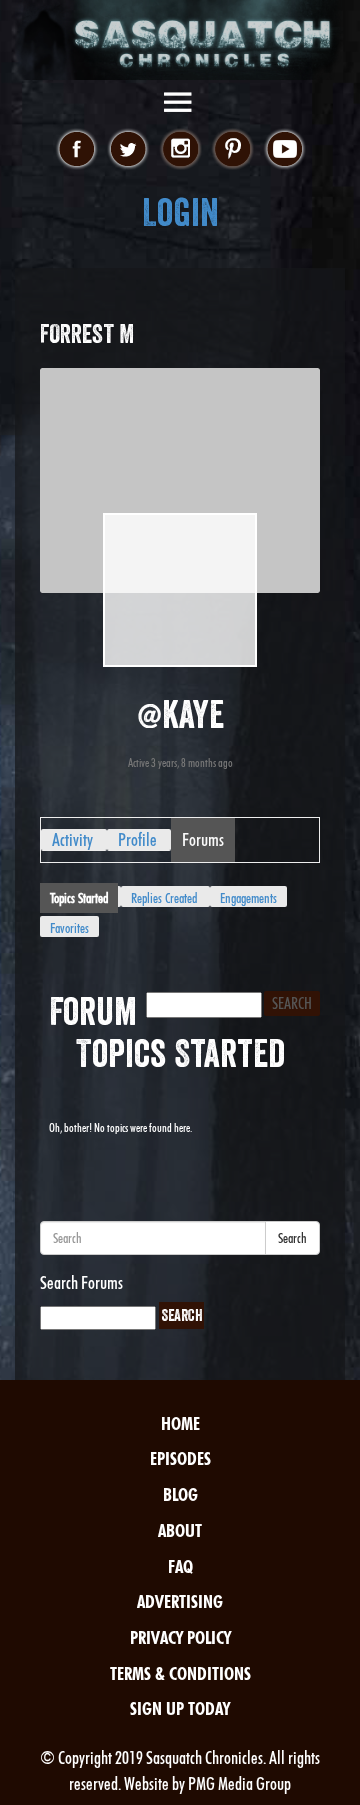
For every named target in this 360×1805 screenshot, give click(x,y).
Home (180, 1423)
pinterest (232, 150)
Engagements (248, 898)
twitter (128, 150)
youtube (284, 150)
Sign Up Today (180, 1708)
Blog (180, 1494)
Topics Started (79, 898)
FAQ (180, 1566)
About (180, 1530)
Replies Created (164, 898)
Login (180, 212)
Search (292, 1238)
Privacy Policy (180, 1637)
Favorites (69, 928)
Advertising (180, 1601)
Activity (72, 839)
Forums (203, 839)
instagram (180, 150)
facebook (76, 150)
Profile (137, 839)
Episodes (180, 1458)
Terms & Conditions (180, 1673)
